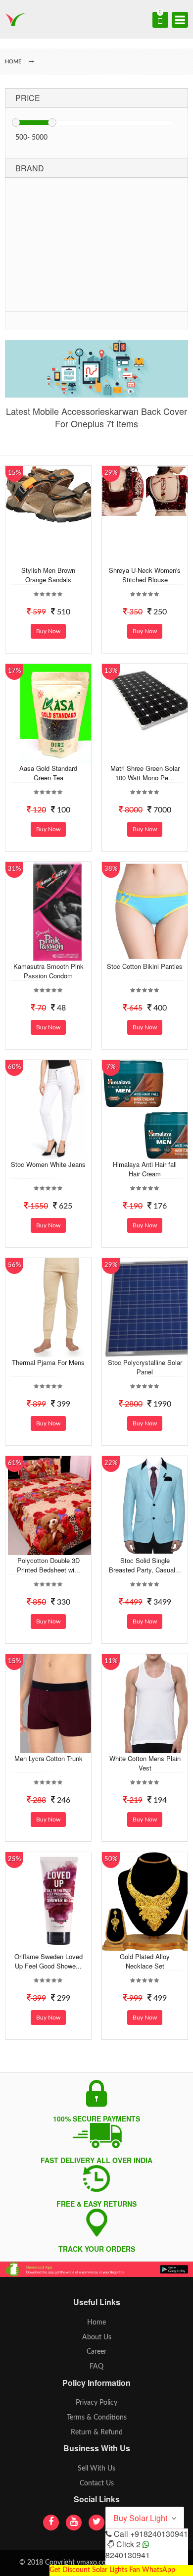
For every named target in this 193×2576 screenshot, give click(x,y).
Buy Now (48, 631)
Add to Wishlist (56, 557)
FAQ (96, 2367)
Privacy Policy (96, 2403)
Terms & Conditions (97, 2418)
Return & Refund (97, 2432)
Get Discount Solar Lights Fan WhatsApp (112, 2570)
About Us (97, 2337)
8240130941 (128, 2555)
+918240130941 (159, 2534)
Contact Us (97, 2483)
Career (96, 2352)
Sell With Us (96, 2469)
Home (96, 2323)
